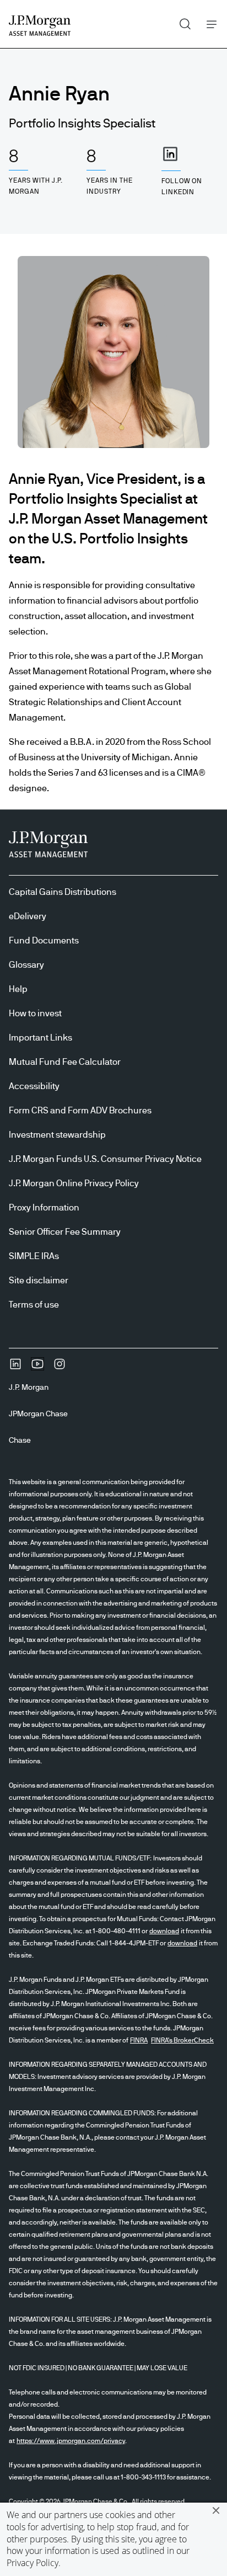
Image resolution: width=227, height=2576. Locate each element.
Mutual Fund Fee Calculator (65, 1062)
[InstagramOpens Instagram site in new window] (60, 1368)
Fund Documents (44, 941)
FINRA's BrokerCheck (182, 2040)
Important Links (40, 1038)
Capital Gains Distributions (63, 892)
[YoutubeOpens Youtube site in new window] (37, 1368)
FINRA (139, 2040)
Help (18, 989)
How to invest (35, 1014)
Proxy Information (44, 1208)
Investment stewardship (57, 1135)
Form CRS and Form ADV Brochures (80, 1111)
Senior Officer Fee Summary (65, 1232)
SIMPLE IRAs (34, 1256)
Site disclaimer (39, 1281)
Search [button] (181, 22)
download (164, 1931)
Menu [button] (209, 24)
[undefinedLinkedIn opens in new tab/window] (15, 1368)
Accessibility (34, 1086)
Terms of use (34, 1305)
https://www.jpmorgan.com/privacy (71, 2441)
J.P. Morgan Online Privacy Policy (74, 1183)
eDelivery (28, 916)
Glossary (26, 965)
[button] (216, 2510)
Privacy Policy (33, 2563)
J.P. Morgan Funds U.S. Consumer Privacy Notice (105, 1159)
